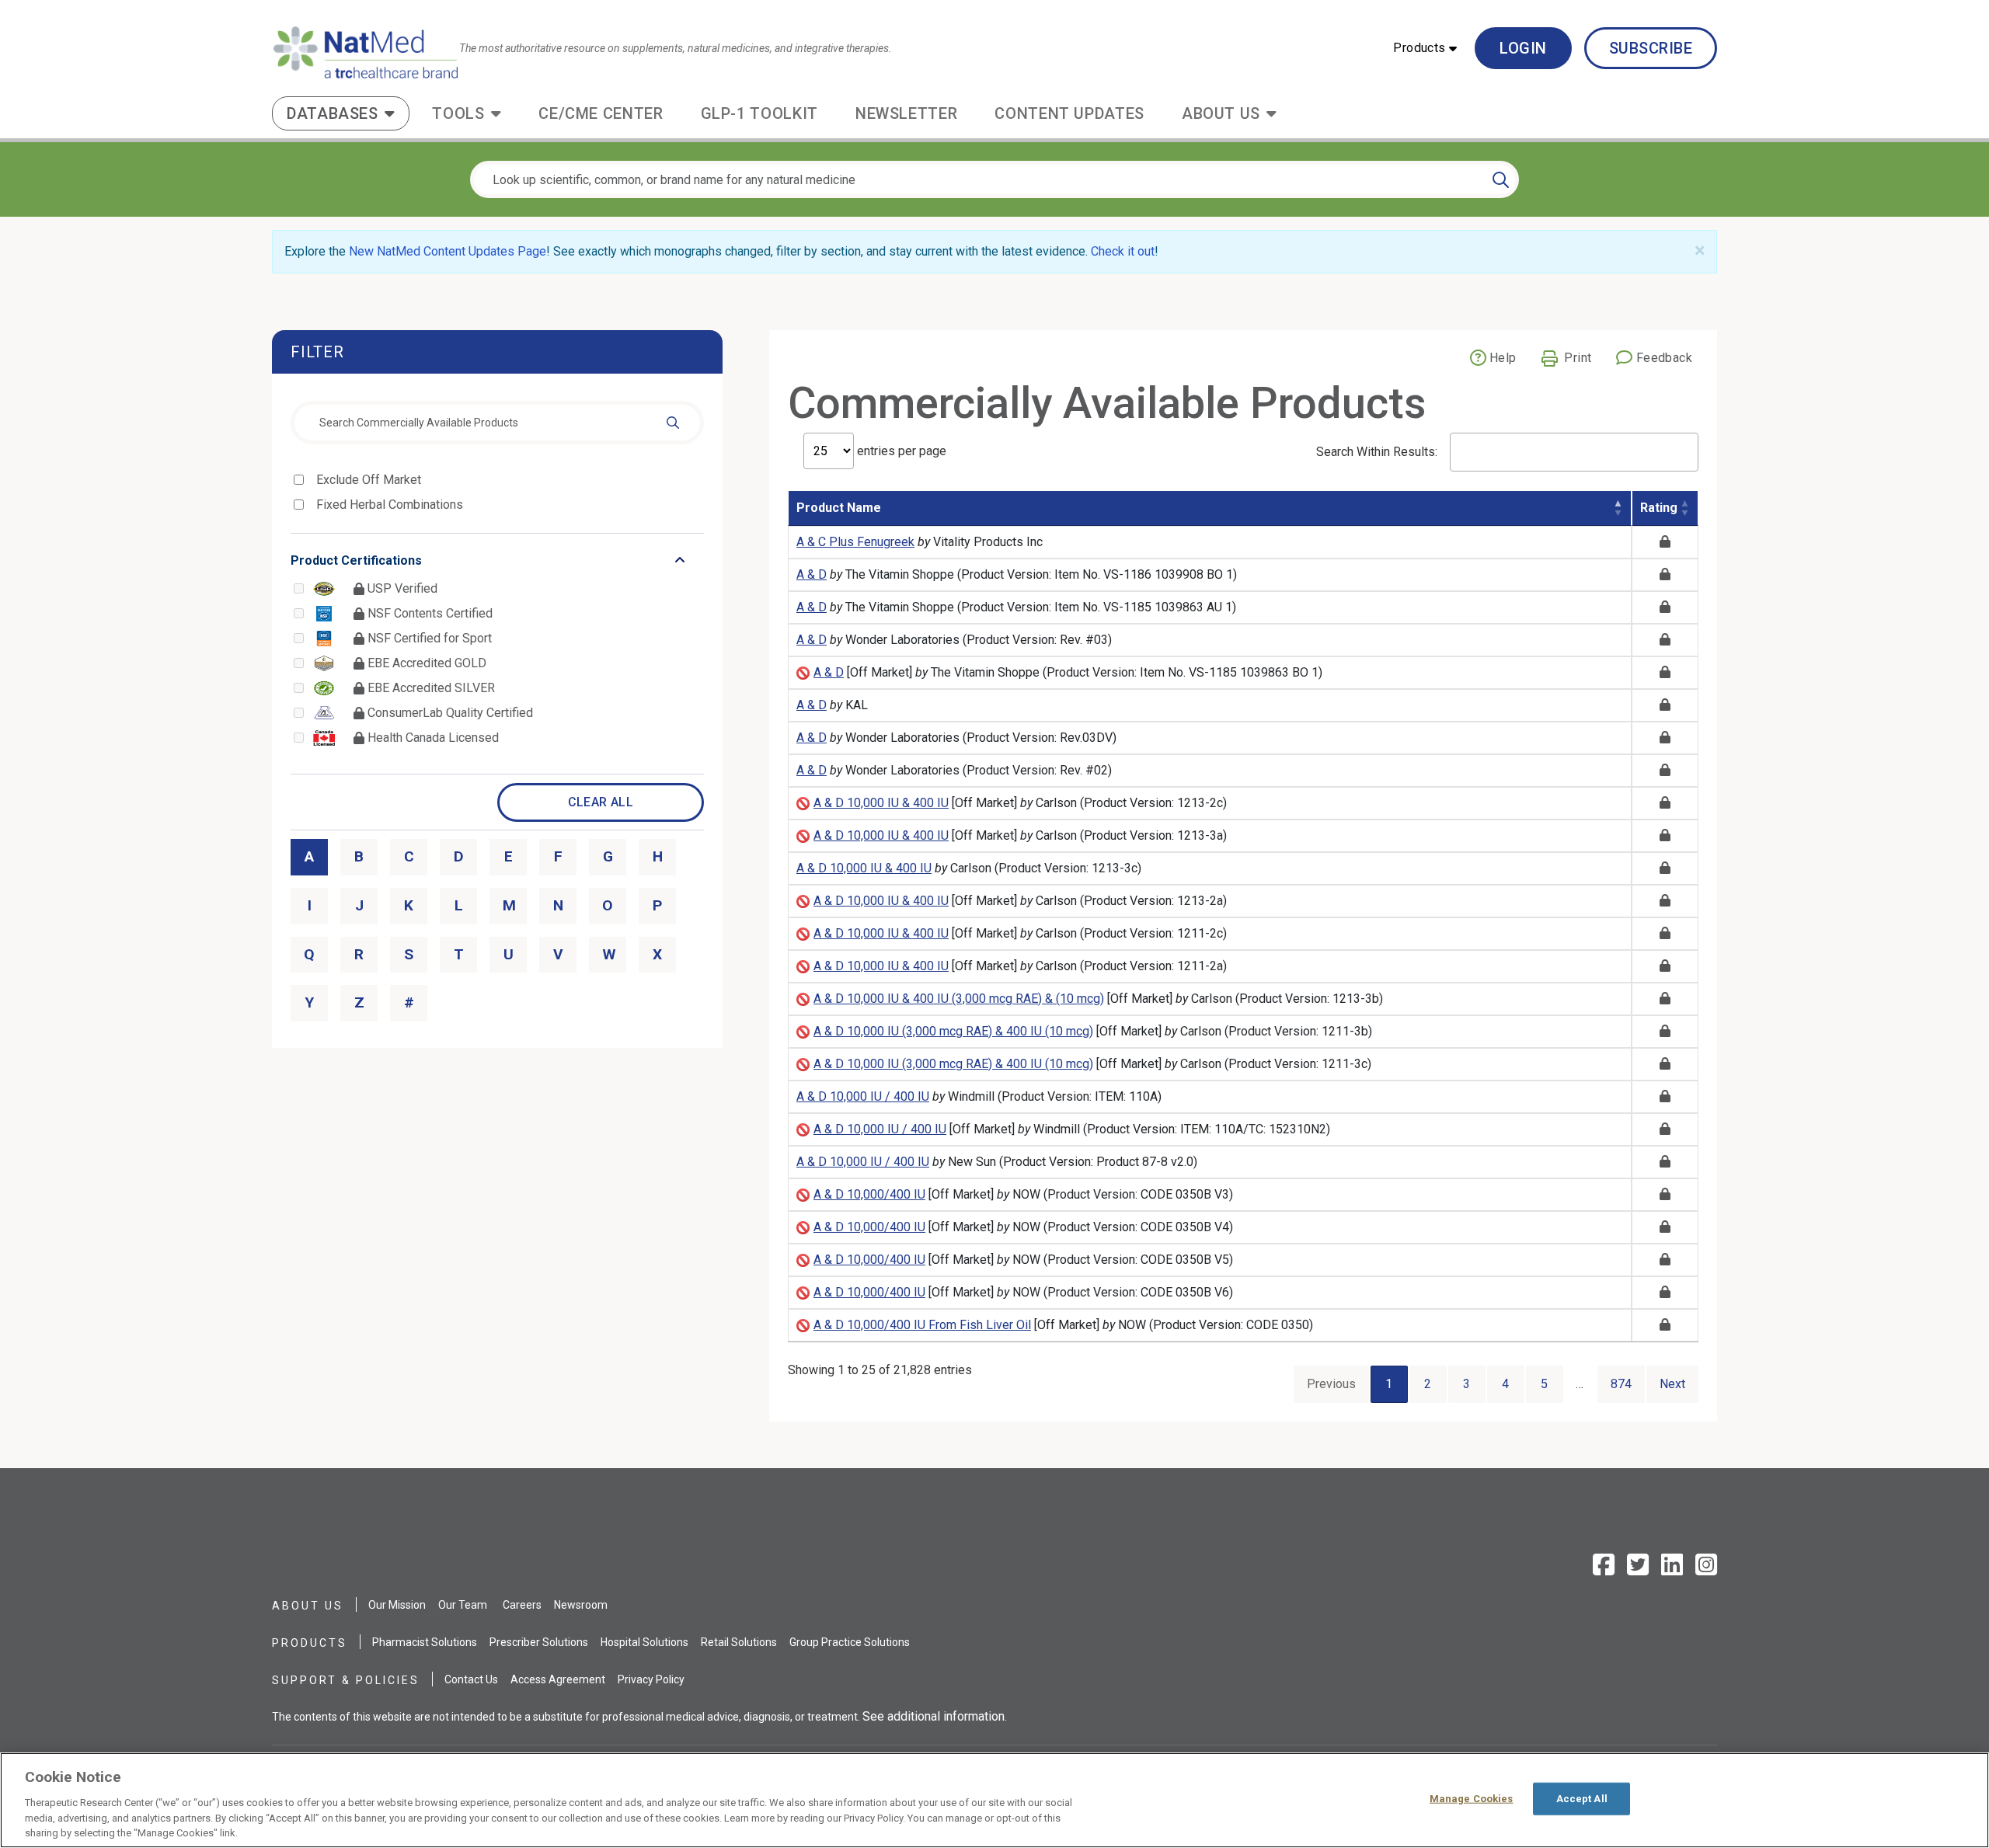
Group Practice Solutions (850, 1642)
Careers (522, 1605)
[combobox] (497, 423)
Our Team (463, 1605)
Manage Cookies (1472, 1799)
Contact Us (471, 1679)
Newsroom (581, 1605)
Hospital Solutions (644, 1642)
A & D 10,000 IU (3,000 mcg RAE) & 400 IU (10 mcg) (953, 1031)
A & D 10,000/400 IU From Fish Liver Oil (922, 1325)
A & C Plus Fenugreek (855, 542)
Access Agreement (558, 1679)
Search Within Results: (1377, 452)
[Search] (1501, 179)
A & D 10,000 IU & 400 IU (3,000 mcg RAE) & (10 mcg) (959, 999)
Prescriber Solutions (539, 1642)
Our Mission (397, 1605)
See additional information (934, 1716)
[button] (1425, 48)
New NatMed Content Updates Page (448, 251)
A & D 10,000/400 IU (869, 1194)
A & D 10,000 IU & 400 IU (881, 803)
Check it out (1123, 251)
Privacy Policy (651, 1679)
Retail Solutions (739, 1642)
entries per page (900, 451)
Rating (1659, 508)
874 (1621, 1384)
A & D (812, 574)
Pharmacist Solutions (425, 1642)
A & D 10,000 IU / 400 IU (863, 1096)
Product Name (839, 508)
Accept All (1582, 1799)
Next (1672, 1384)
